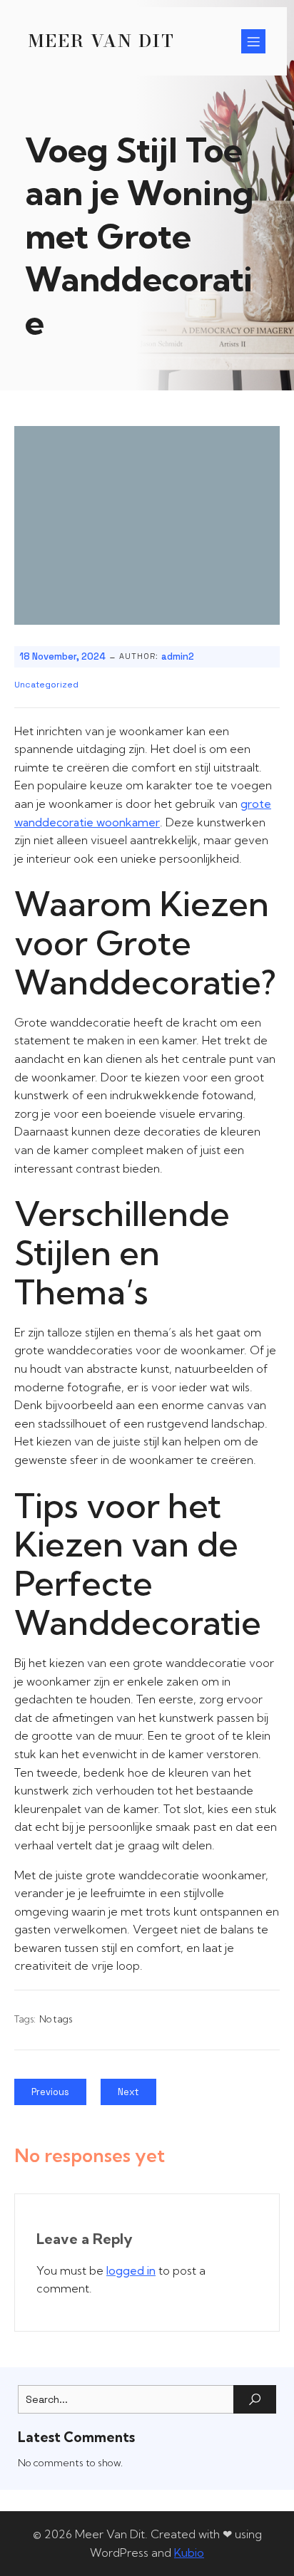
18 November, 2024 (62, 656)
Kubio (189, 2552)
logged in (131, 2270)
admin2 (178, 656)
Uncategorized (46, 685)
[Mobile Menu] (253, 41)
